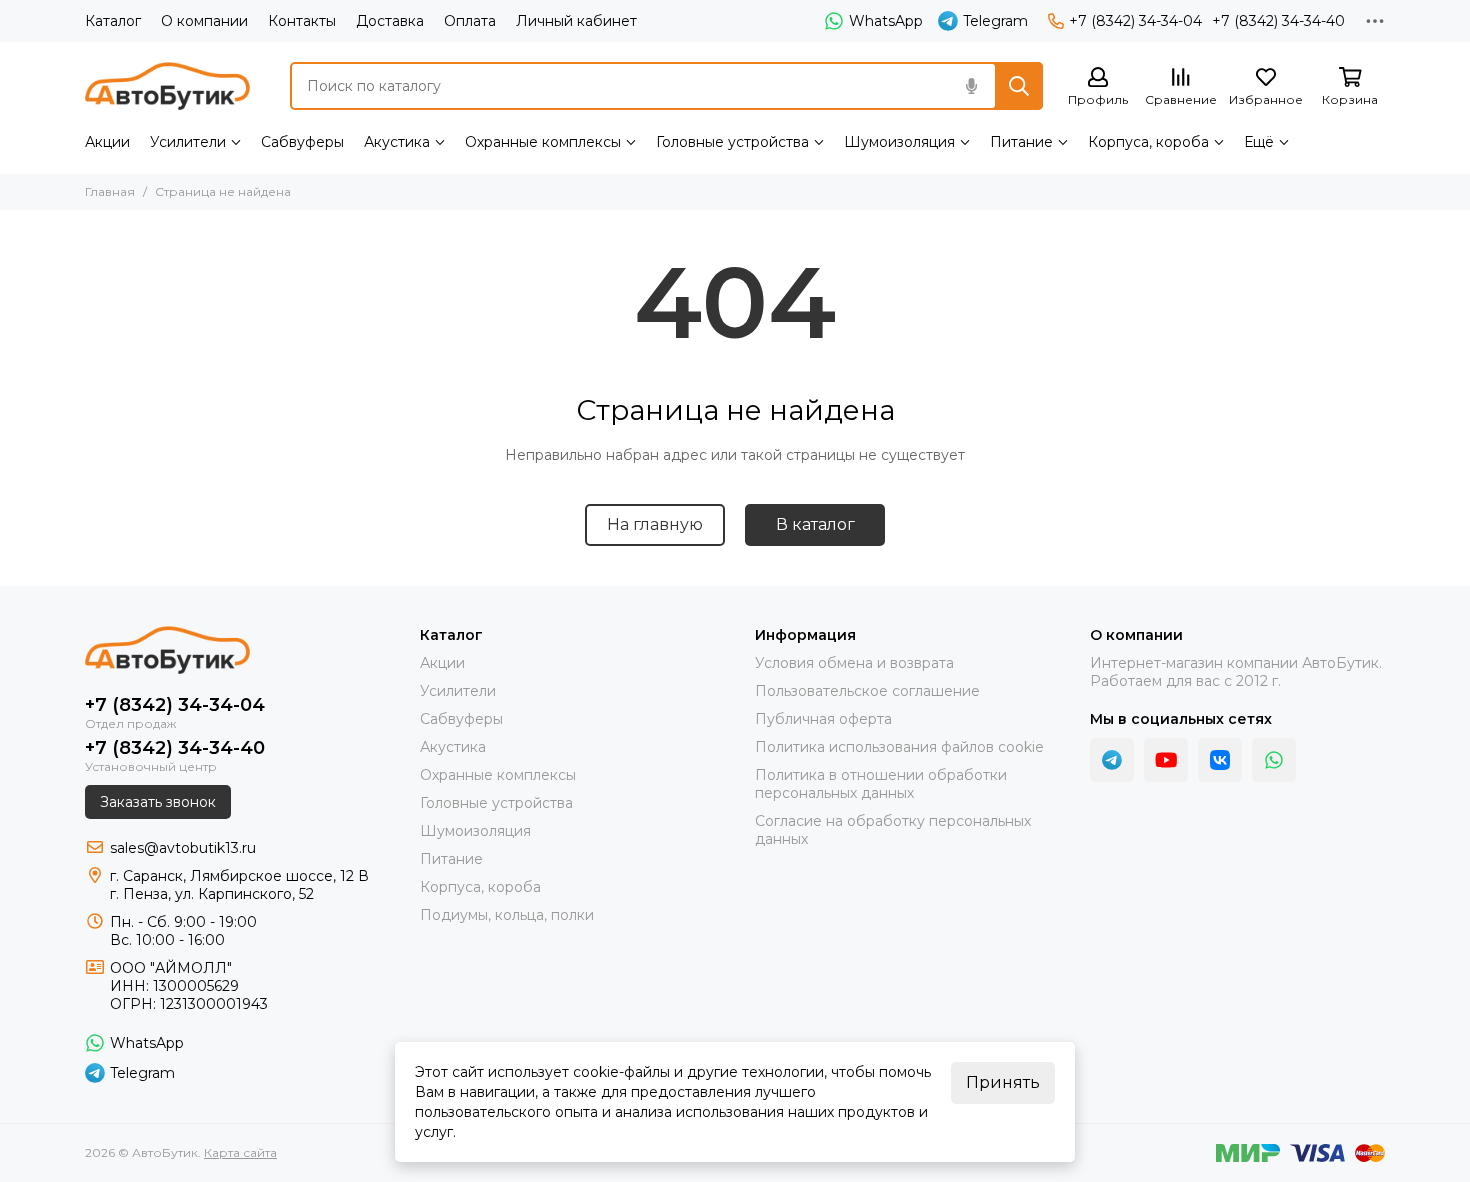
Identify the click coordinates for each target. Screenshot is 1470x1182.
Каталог (113, 21)
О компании (204, 21)
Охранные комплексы (543, 142)
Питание (1021, 142)
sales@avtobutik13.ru (183, 848)
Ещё (1259, 142)
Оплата (470, 21)
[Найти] (1019, 86)
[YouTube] (1166, 760)
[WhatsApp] (1274, 760)
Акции (107, 142)
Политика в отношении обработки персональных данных (881, 784)
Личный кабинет (576, 21)
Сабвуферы (302, 142)
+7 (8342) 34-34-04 (1135, 21)
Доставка (390, 21)
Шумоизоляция (899, 142)
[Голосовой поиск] (971, 86)
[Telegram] (1112, 760)
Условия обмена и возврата (854, 663)
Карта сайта (240, 1152)
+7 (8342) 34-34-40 (1278, 21)
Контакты (302, 21)
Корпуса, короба (1148, 142)
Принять (1003, 1082)
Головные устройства (732, 142)
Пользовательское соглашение (867, 691)
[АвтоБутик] (167, 86)
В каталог (815, 524)
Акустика (397, 142)
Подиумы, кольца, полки (507, 915)
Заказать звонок (158, 802)
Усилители (188, 142)
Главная (110, 191)
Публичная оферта (823, 719)
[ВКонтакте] (1220, 760)
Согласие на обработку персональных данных (893, 830)
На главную (655, 524)
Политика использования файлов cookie (899, 747)
